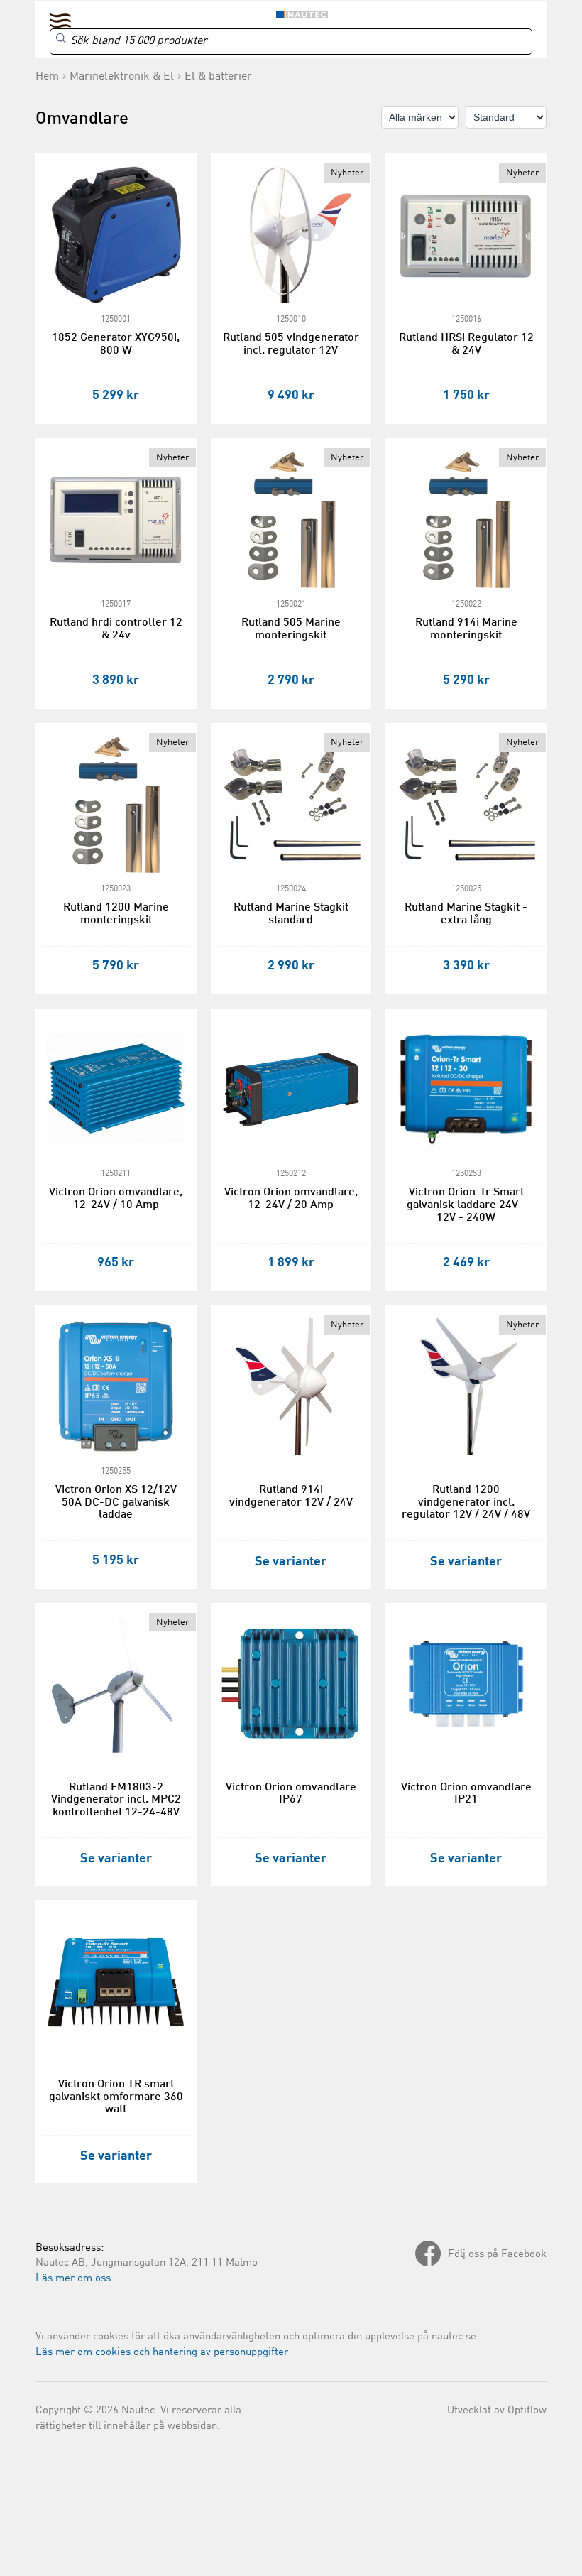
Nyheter (347, 173)
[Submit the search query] (61, 38)
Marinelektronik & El (122, 77)
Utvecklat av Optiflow (497, 2411)
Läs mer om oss (73, 2279)
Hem (47, 77)
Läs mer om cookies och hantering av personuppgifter (162, 2353)
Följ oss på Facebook (497, 2255)
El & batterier (218, 77)
